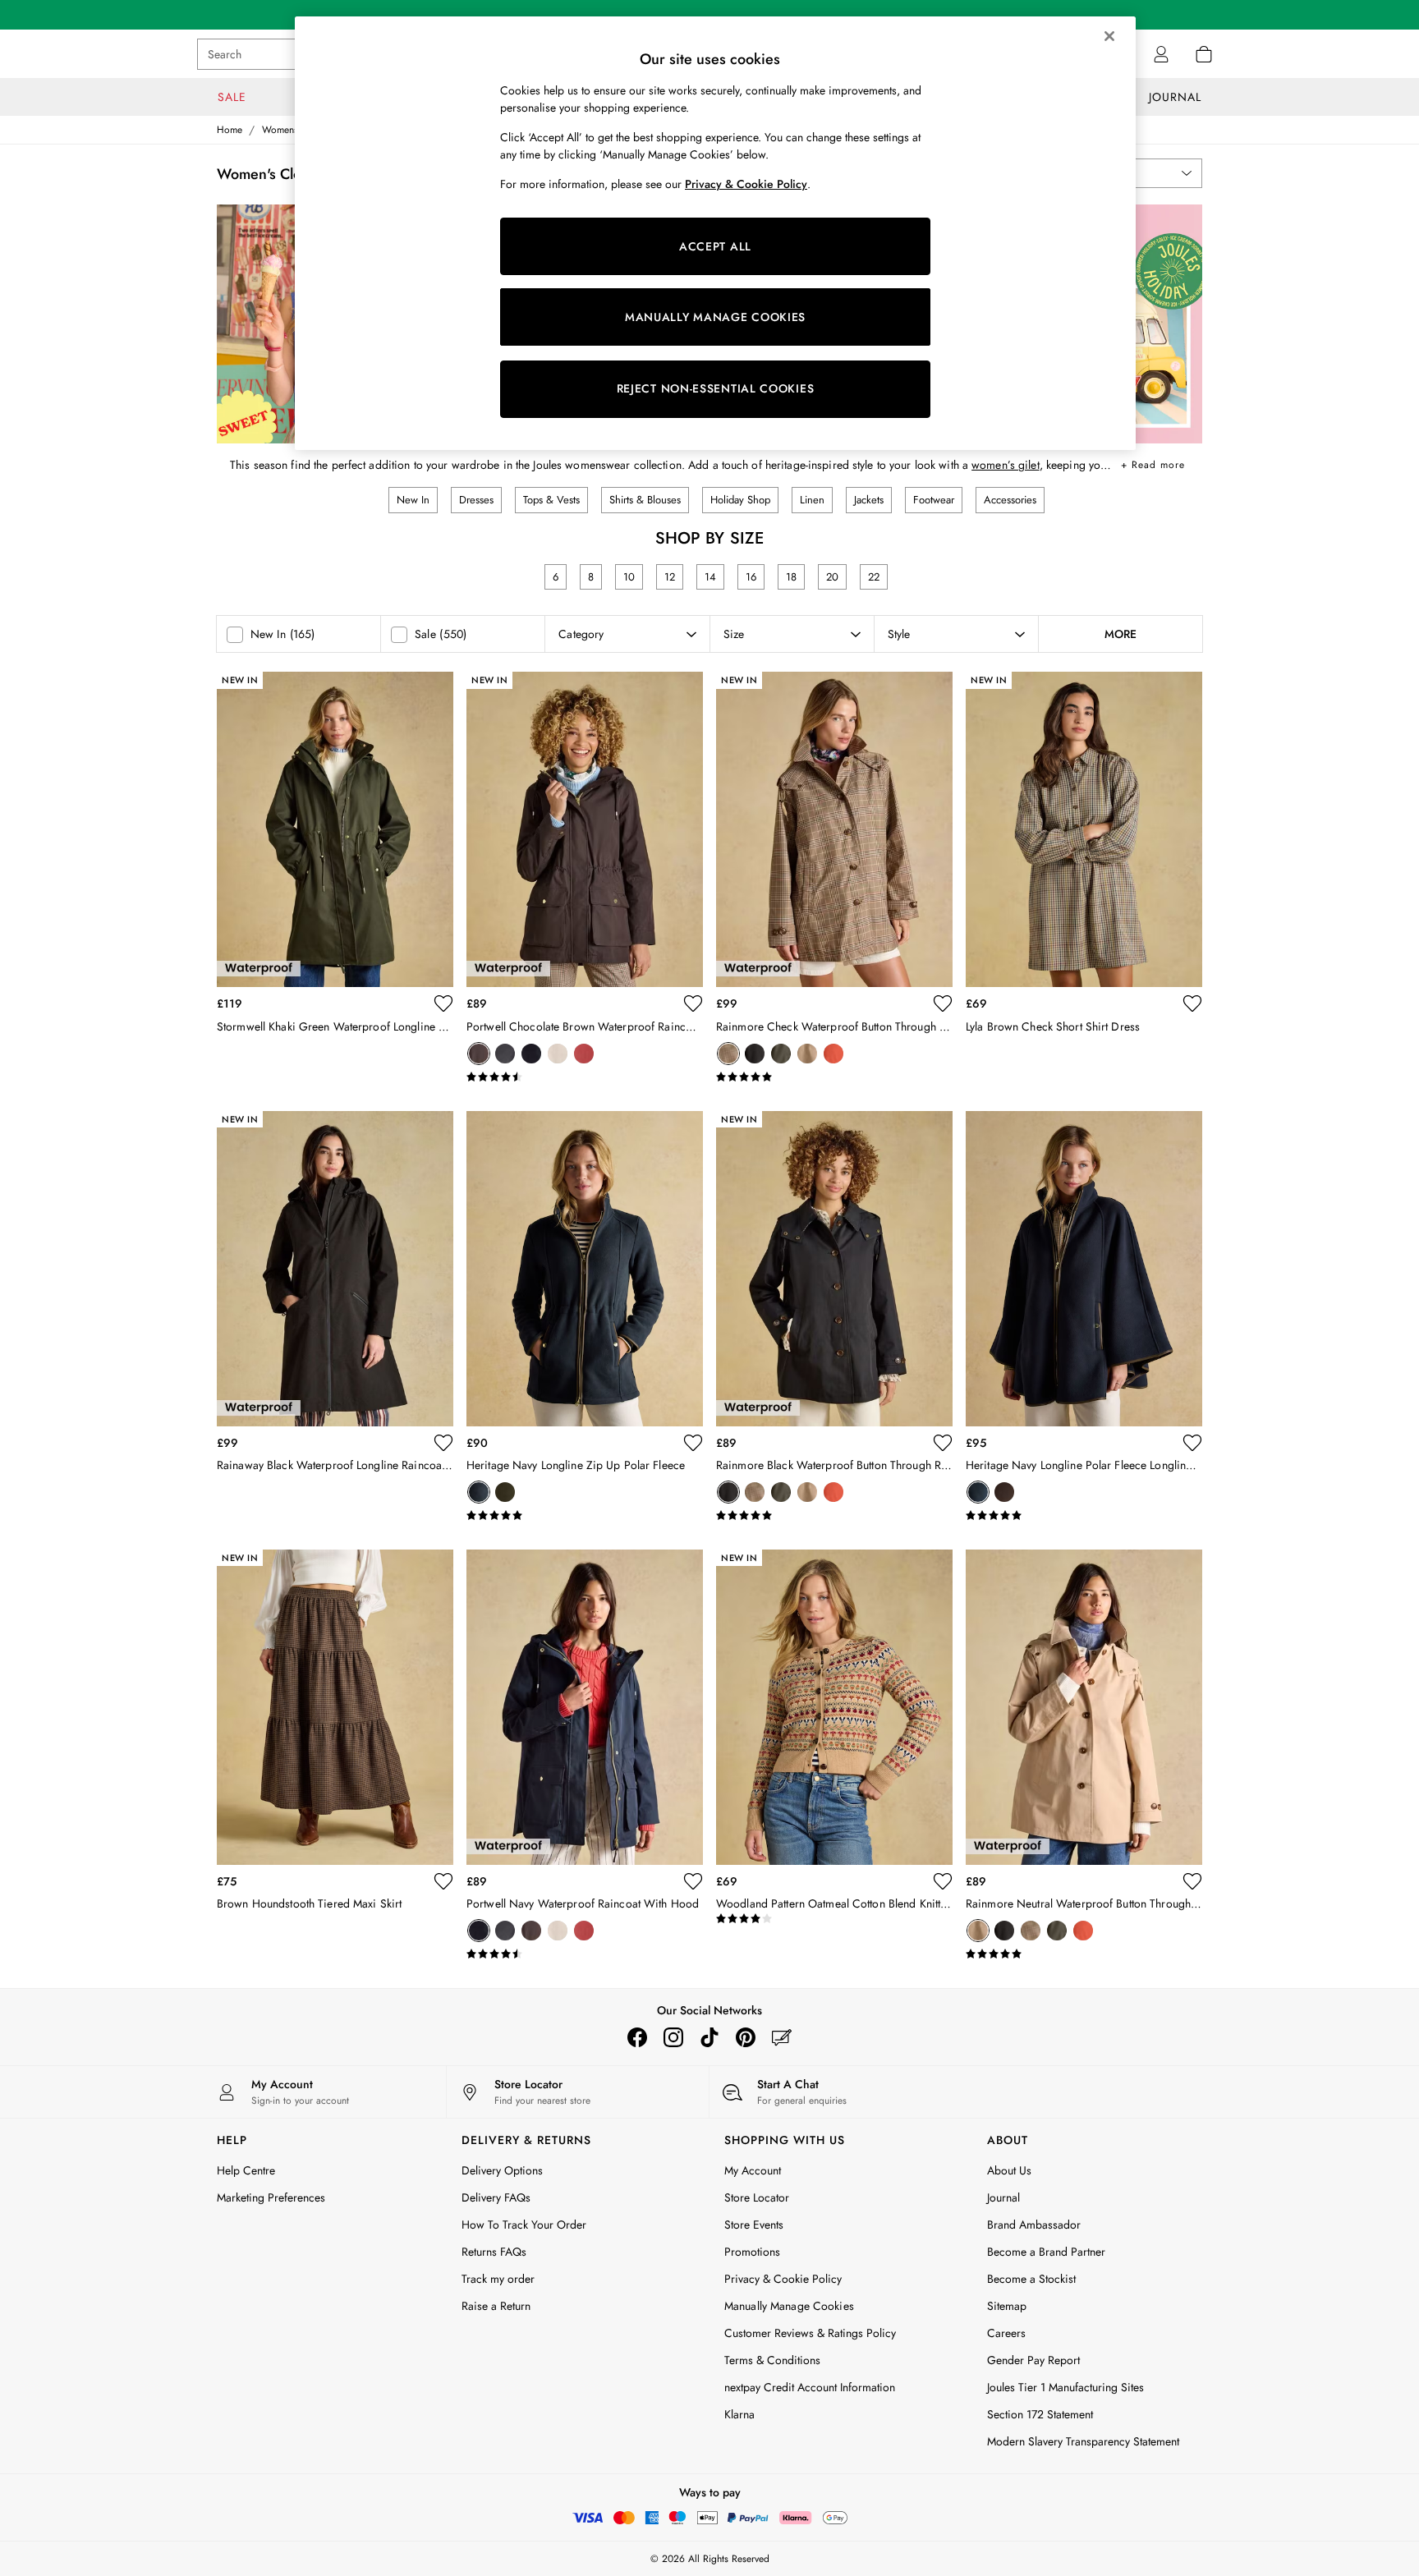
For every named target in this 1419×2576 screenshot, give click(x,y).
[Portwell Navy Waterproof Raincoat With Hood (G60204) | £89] (585, 1707)
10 (629, 577)
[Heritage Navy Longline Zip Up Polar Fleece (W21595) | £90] (585, 1269)
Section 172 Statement (1040, 2414)
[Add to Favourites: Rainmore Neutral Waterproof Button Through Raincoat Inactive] (1192, 1881)
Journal (1003, 2197)
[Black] (505, 1054)
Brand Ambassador (1034, 2225)
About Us (1009, 2170)
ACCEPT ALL (715, 246)
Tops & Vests (551, 500)
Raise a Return (496, 2306)
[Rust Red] (584, 1054)
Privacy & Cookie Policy (783, 2279)
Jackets (869, 500)
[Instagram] (673, 2037)
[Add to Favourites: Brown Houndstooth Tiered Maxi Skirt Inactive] (443, 1881)
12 (670, 577)
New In (413, 500)
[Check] (728, 1054)
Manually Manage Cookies (789, 2306)
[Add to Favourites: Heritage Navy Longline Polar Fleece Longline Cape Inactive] (1192, 1443)
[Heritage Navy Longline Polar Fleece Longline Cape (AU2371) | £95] (1084, 1269)
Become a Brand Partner (1046, 2252)
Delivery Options (502, 2170)
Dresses (476, 500)
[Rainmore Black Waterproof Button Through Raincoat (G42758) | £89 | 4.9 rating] (834, 1516)
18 (791, 577)
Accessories (1010, 500)
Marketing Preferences (271, 2197)
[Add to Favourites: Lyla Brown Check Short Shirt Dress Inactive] (1192, 1003)
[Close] (1109, 36)
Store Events (754, 2225)
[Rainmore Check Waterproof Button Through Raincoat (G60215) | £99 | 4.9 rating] (834, 1077)
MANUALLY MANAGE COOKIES (715, 317)
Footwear (934, 500)
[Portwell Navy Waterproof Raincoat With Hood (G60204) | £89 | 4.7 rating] (585, 1954)
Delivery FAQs (496, 2197)
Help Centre (246, 2170)
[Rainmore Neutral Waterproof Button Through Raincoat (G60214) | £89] (1084, 1707)
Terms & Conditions (772, 2360)
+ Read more (1153, 462)
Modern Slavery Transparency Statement (1083, 2441)
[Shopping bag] (1204, 54)
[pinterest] (746, 2037)
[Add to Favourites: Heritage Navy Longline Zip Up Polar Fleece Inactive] (693, 1443)
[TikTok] (709, 2037)
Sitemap (1007, 2306)
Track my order (498, 2279)
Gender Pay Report (1033, 2360)
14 (710, 577)
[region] (715, 233)
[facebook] (637, 2037)
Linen (812, 500)
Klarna (739, 2414)
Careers (1006, 2333)
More (1121, 634)
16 (751, 577)
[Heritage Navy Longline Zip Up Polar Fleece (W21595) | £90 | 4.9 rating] (585, 1516)
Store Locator (757, 2197)
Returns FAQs (494, 2252)
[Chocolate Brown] (479, 1054)
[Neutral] (558, 1054)
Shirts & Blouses (645, 500)
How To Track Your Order (524, 2225)
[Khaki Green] (781, 1054)
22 (874, 577)
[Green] (505, 1492)
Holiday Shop (740, 500)
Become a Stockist (1031, 2279)
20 (832, 577)
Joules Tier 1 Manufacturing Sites (1065, 2387)
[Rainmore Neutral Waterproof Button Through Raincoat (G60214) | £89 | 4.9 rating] (1084, 1954)
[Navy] (531, 1054)
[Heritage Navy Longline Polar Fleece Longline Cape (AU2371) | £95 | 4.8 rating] (1084, 1516)
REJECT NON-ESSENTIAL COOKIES (716, 388)
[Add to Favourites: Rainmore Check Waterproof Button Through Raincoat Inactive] (943, 1003)
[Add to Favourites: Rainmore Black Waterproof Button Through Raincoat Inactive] (943, 1443)
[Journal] (782, 2037)
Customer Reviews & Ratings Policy (810, 2333)
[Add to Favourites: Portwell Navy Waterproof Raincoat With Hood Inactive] (693, 1881)
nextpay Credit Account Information (810, 2387)
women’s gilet (1006, 465)
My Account (753, 2170)
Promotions (752, 2252)
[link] (1161, 54)
